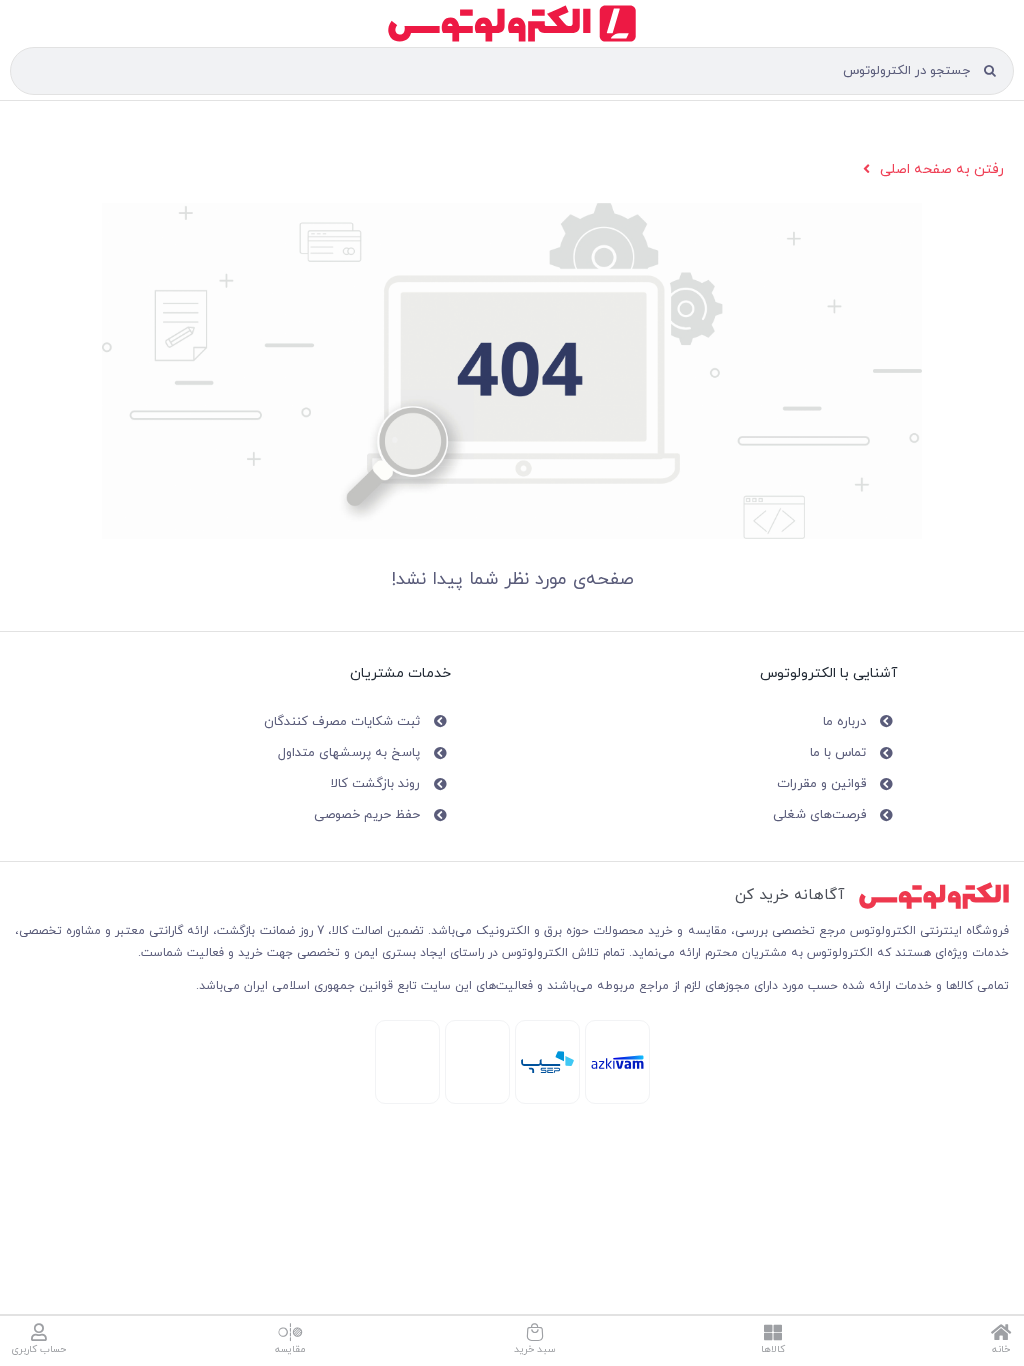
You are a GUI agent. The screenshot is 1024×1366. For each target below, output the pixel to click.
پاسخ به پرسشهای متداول (349, 753)
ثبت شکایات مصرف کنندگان (342, 722)
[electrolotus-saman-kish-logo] (547, 1057)
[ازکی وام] (617, 1061)
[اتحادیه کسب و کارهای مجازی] (407, 1032)
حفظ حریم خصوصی (367, 815)
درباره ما (844, 722)
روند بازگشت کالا (375, 784)
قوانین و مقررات (821, 784)
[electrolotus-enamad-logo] (477, 1034)
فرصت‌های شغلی (819, 815)
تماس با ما (838, 753)
